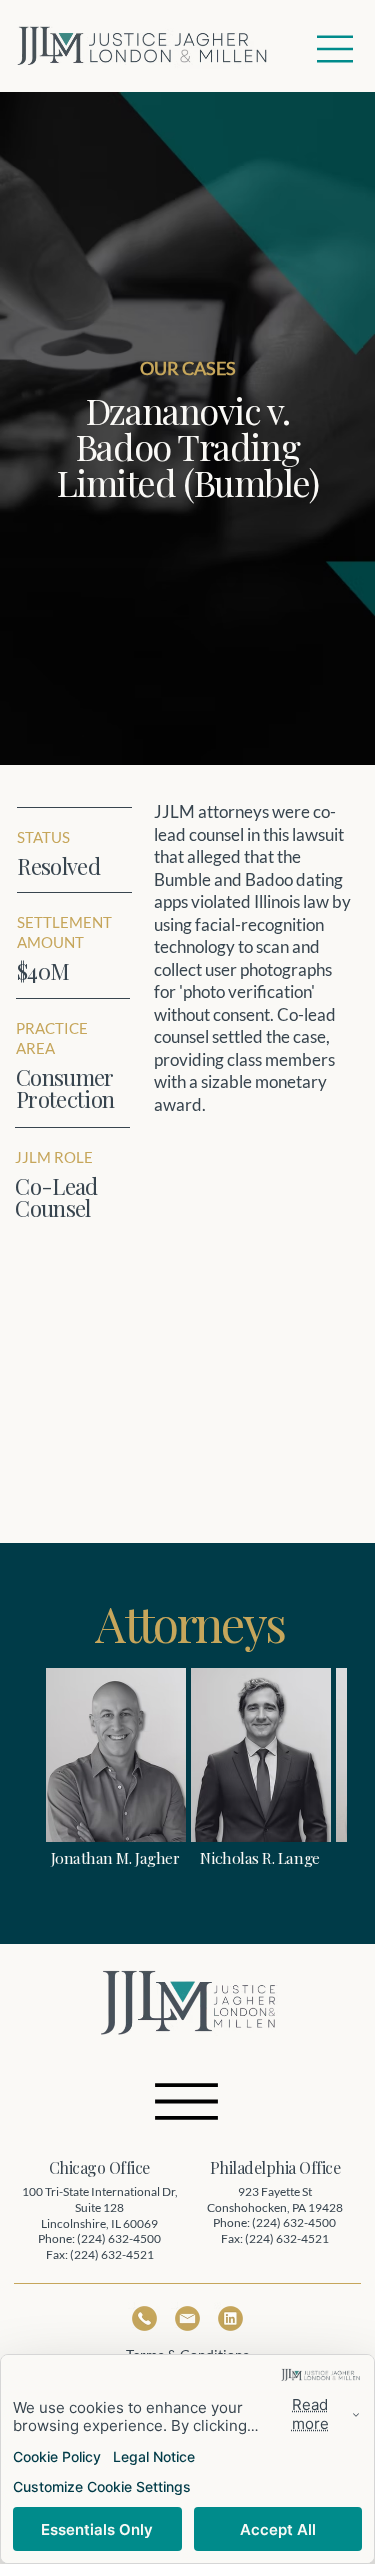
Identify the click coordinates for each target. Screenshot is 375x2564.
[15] (187, 2318)
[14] (144, 2318)
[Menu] (335, 49)
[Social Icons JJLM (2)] (230, 2318)
